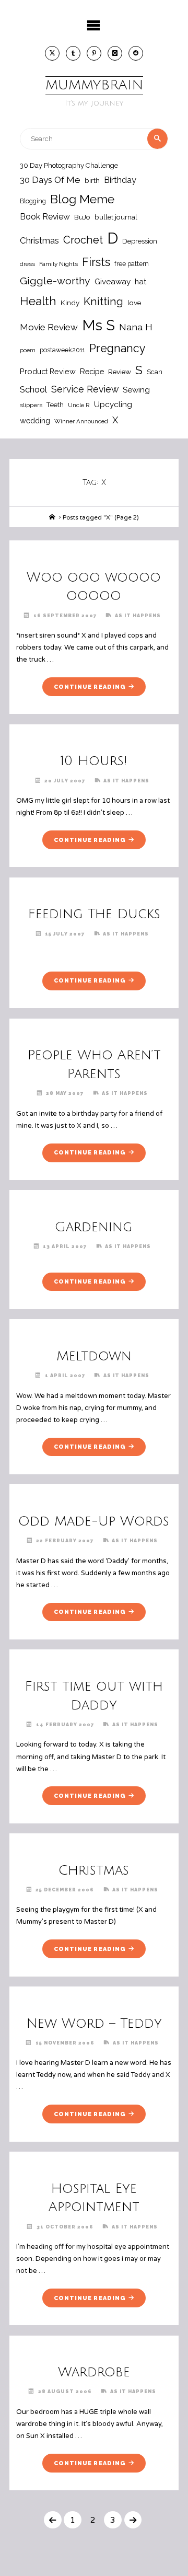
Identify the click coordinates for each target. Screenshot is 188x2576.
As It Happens (138, 615)
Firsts (96, 262)
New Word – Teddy (94, 2024)
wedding (35, 420)
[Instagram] (115, 53)
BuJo (82, 217)
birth (92, 180)
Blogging (33, 201)
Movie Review (49, 327)
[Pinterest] (94, 53)
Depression (140, 241)
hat (140, 281)
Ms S (98, 325)
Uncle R (79, 405)
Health (38, 301)
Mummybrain (94, 85)
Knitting (103, 302)
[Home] (52, 517)
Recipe (92, 371)
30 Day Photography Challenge (69, 165)
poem (28, 350)
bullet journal (116, 217)
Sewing (136, 390)
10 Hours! (94, 761)
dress (27, 264)
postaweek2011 (62, 350)
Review (120, 372)
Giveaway (113, 282)
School (33, 389)
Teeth (55, 405)
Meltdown (94, 1356)
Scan (155, 372)
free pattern (132, 264)
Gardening (94, 1227)
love (134, 303)
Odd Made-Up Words (94, 1521)
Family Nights (58, 264)
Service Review (85, 389)
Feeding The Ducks (94, 914)
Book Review (45, 217)
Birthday (120, 180)
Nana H (136, 327)
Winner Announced (81, 421)
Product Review (48, 371)
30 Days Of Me (50, 180)
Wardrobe (94, 2372)
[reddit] (136, 53)
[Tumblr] (73, 53)
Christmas (39, 240)
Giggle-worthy (55, 281)
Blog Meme (82, 199)
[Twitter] (52, 53)
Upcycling (113, 405)
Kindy (70, 303)
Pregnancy (118, 348)
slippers (31, 405)
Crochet (83, 240)
